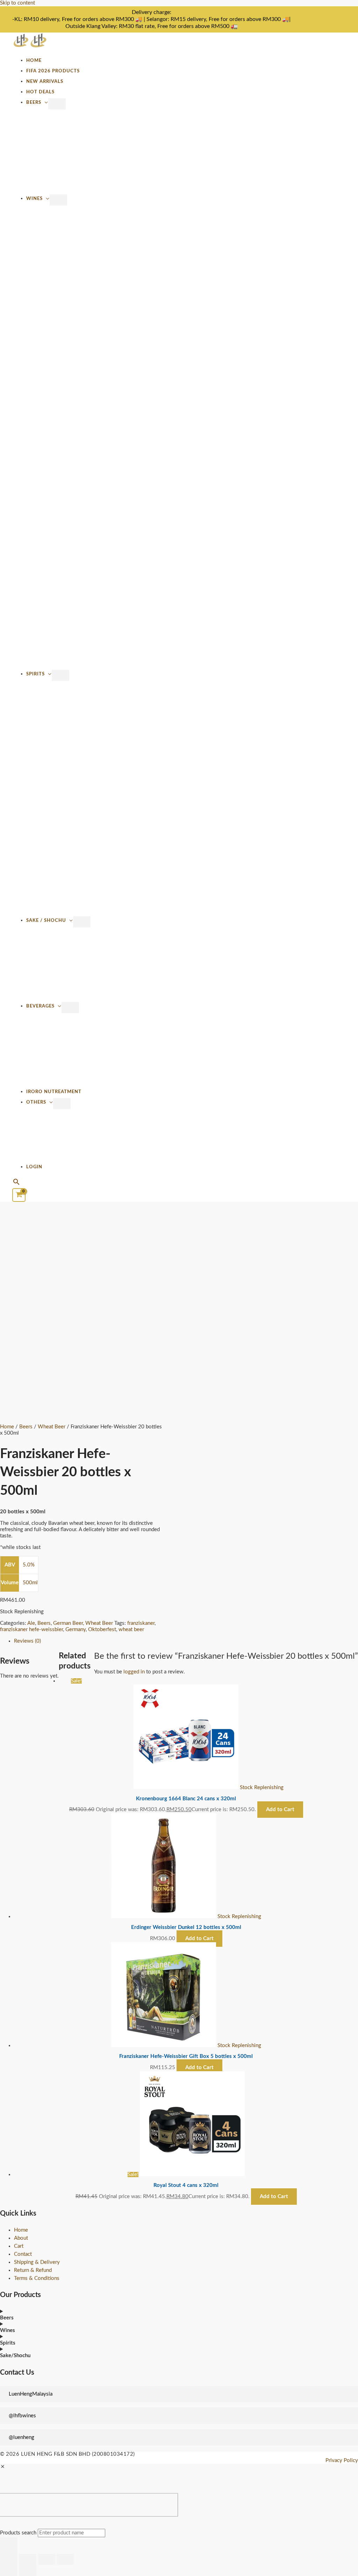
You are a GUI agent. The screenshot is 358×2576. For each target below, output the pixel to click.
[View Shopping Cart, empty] (19, 1195)
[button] (16, 1183)
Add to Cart (280, 1810)
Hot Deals (40, 92)
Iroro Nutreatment (54, 1092)
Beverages (40, 1006)
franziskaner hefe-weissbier (31, 1630)
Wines (34, 199)
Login (34, 1167)
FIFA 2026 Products (53, 71)
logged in (134, 1672)
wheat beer (131, 1630)
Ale (31, 1623)
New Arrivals (45, 81)
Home (34, 60)
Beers (34, 102)
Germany (76, 1630)
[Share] (46, 2559)
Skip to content (17, 3)
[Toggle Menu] (57, 104)
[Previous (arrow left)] (9, 2570)
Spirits (35, 674)
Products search (19, 2533)
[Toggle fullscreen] (28, 2559)
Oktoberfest (102, 1630)
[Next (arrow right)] (28, 2570)
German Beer (68, 1623)
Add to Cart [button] (274, 2197)
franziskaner (141, 1623)
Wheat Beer (52, 1427)
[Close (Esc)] (65, 2559)
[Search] (9, 2545)
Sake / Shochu (46, 920)
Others (36, 1102)
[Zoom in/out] (9, 2559)
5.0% (29, 1565)
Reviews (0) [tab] (27, 1641)
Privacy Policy (342, 2460)
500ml (30, 1583)
